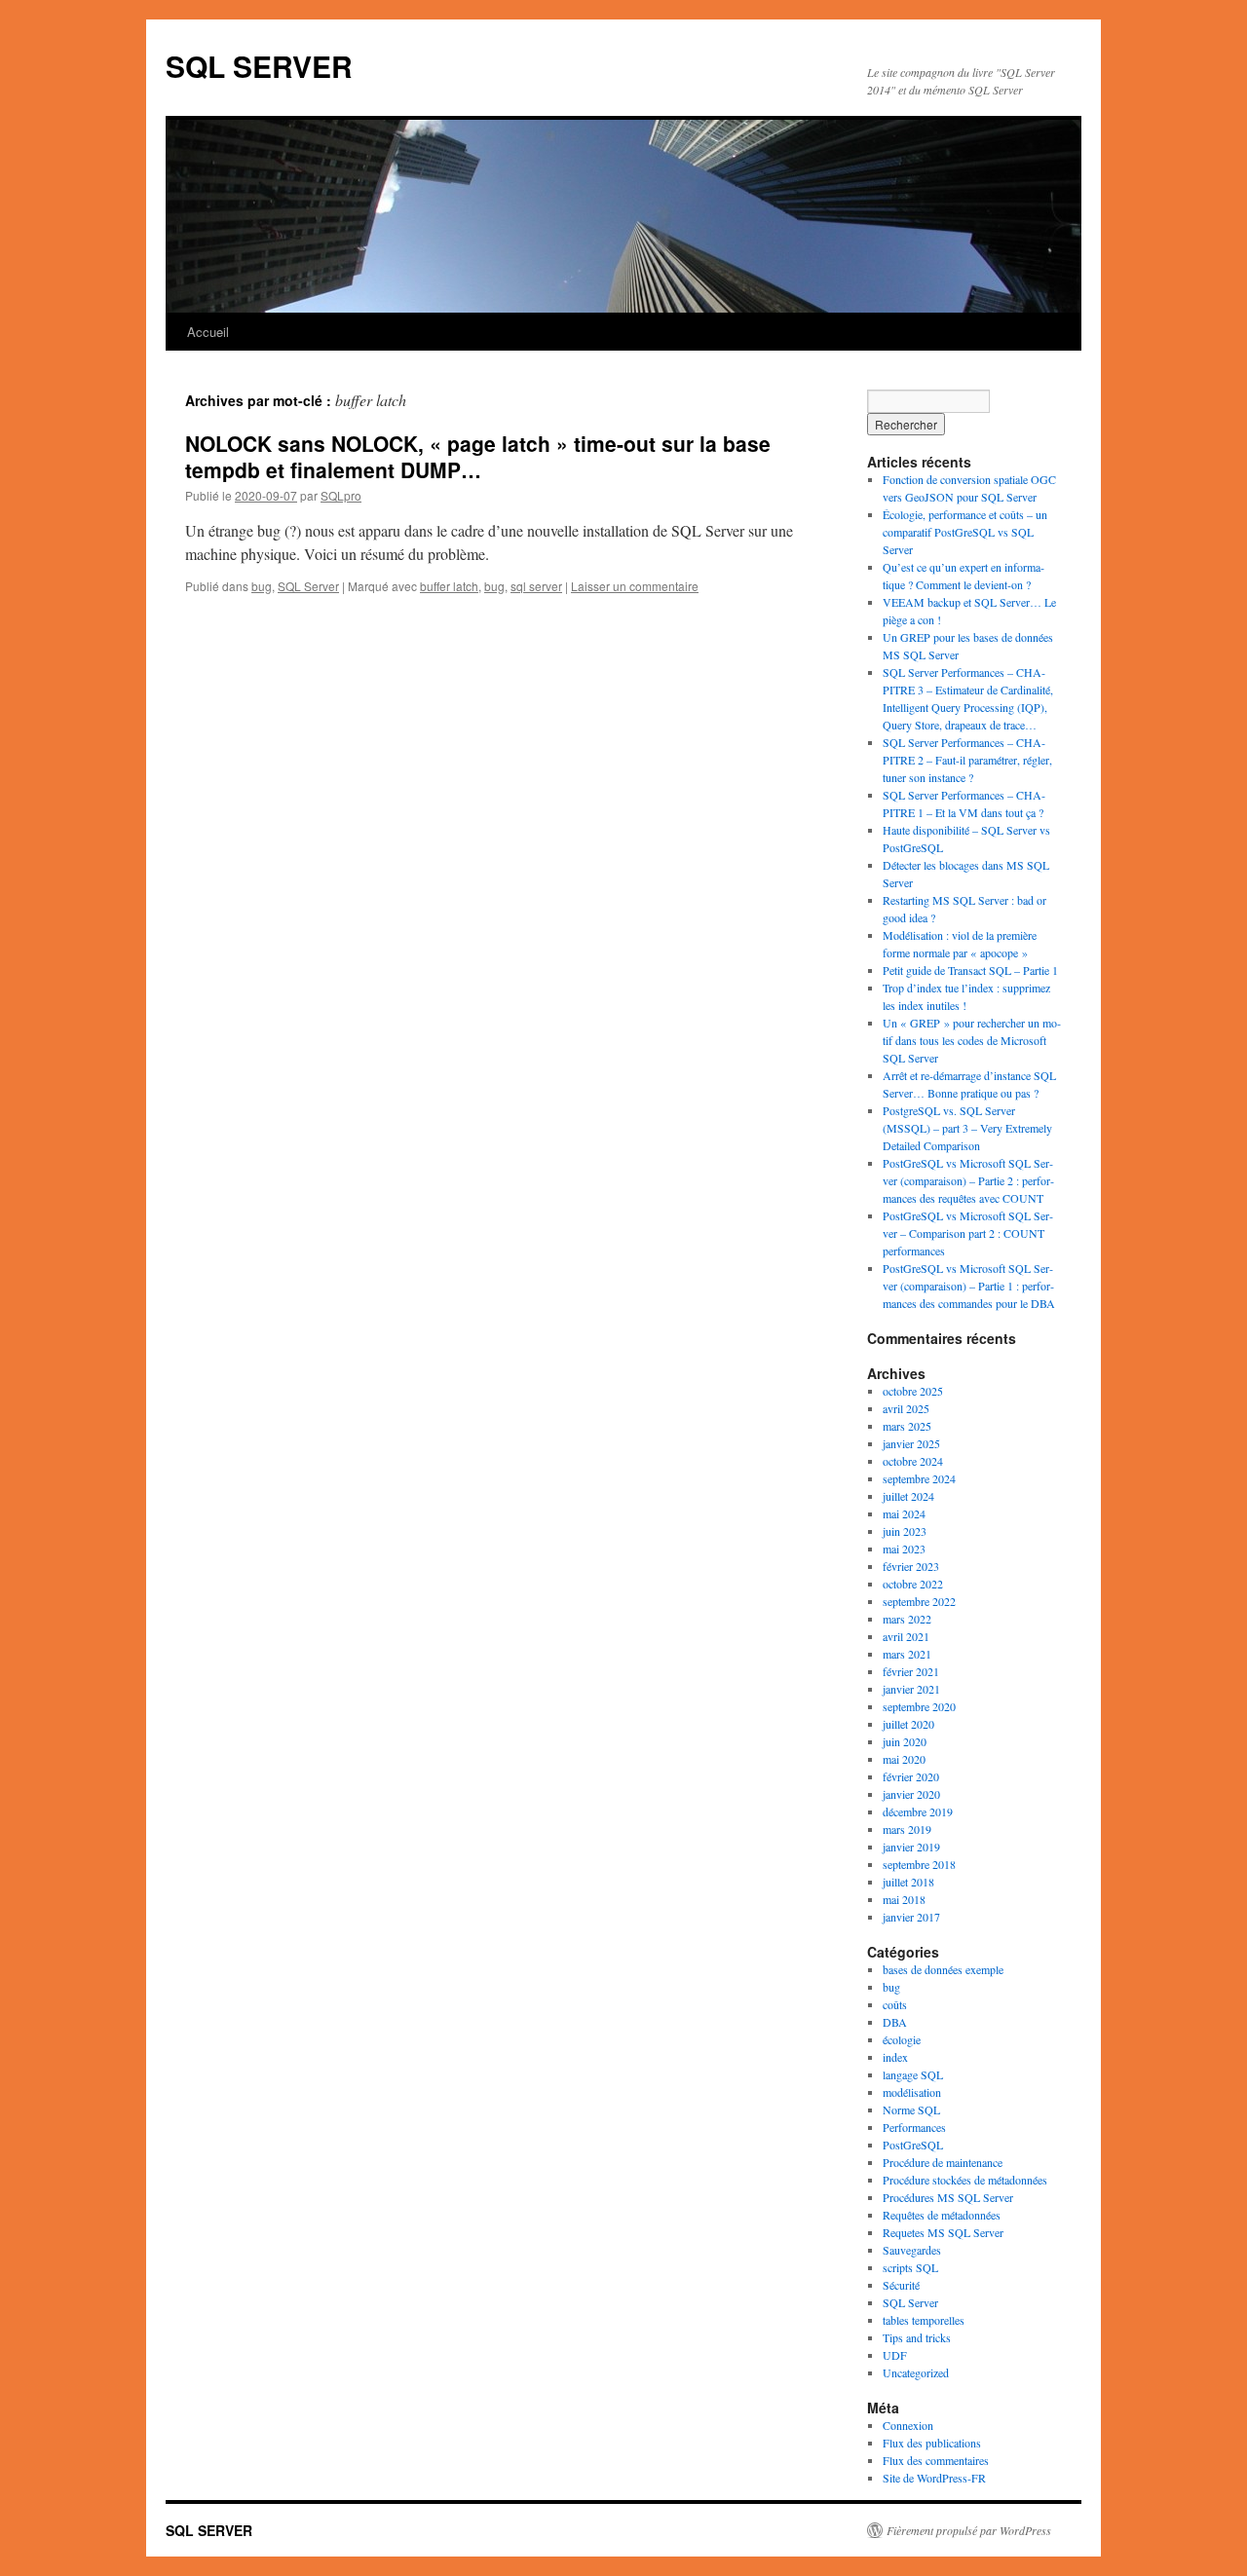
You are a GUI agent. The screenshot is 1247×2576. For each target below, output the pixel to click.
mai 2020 (904, 1759)
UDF (895, 2355)
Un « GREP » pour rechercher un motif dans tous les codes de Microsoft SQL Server (972, 1040)
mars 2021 (907, 1654)
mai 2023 (904, 1549)
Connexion (908, 2425)
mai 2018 (904, 1899)
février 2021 (911, 1671)
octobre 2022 (913, 1584)
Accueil (208, 332)
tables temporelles (924, 2320)
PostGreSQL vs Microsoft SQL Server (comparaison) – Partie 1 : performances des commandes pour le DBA (969, 1286)
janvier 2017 (911, 1917)
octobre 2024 (913, 1461)
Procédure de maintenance (943, 2162)
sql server (536, 586)
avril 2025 (906, 1408)
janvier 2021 (911, 1689)
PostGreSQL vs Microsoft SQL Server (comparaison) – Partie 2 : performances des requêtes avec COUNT (968, 1180)
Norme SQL (911, 2109)
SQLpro (341, 495)
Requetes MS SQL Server (943, 2232)
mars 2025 (907, 1426)
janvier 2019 (911, 1847)
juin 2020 (905, 1741)
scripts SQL (910, 2267)
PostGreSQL (913, 2145)
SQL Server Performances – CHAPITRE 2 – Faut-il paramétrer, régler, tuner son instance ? (967, 760)
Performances (914, 2127)
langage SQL (913, 2074)
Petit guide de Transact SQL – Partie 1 (970, 970)
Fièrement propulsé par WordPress (969, 2530)
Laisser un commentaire (635, 586)
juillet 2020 (908, 1724)
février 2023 (911, 1566)
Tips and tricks (917, 2337)
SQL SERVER (259, 66)
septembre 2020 (919, 1706)
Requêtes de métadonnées (942, 2215)
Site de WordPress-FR (934, 2478)
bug (262, 586)
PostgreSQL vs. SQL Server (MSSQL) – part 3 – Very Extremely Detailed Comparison (967, 1128)
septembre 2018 (919, 1864)
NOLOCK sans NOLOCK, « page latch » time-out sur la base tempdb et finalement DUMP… (478, 456)
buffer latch (449, 586)
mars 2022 (907, 1619)
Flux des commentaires (936, 2460)
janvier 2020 (911, 1794)
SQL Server (308, 586)
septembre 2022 (919, 1601)
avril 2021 (906, 1636)
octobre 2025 (913, 1391)
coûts (895, 2004)
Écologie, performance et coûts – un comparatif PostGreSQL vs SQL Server (965, 532)
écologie (902, 2039)
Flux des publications (932, 2443)
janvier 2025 (911, 1443)
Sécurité (901, 2285)
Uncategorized (916, 2372)
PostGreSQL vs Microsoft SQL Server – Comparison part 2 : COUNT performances (968, 1233)
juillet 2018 (908, 1882)
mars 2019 (907, 1829)
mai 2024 (904, 1513)
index (895, 2057)
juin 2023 (905, 1531)
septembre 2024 (919, 1478)
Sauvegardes (912, 2250)
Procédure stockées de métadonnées (965, 2180)
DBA (895, 2022)
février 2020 (911, 1776)
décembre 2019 (918, 1811)
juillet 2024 (908, 1496)
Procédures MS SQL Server (948, 2197)
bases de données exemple (943, 1969)
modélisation (912, 2092)
